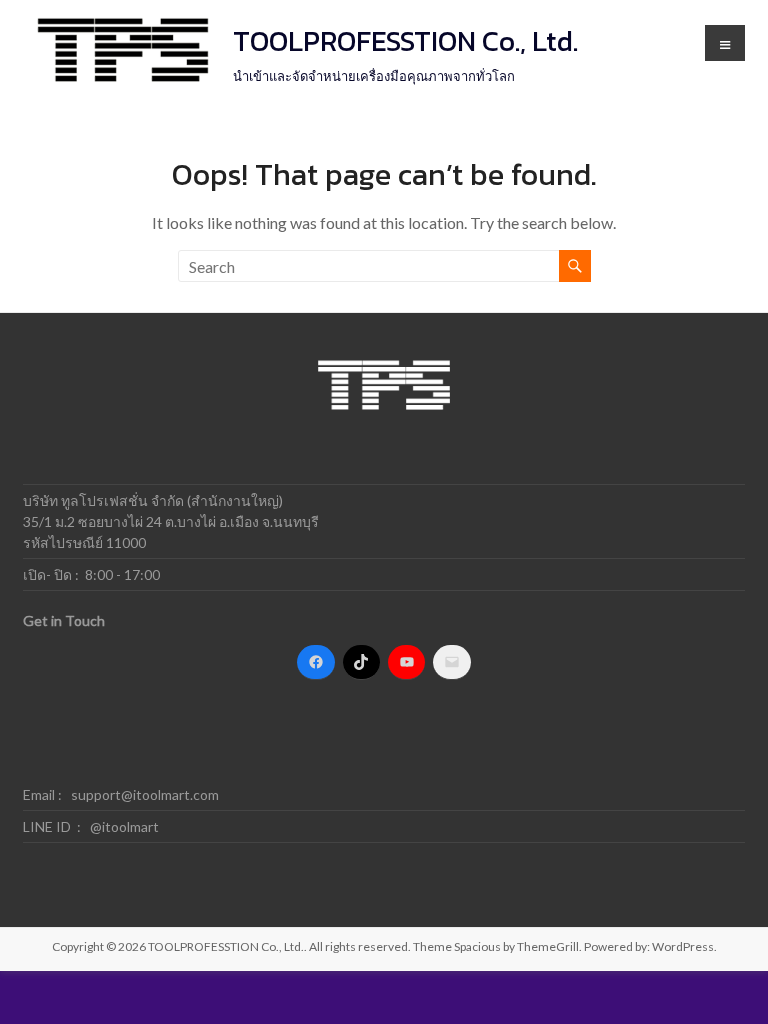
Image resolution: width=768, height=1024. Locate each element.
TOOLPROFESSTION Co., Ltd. (405, 41)
